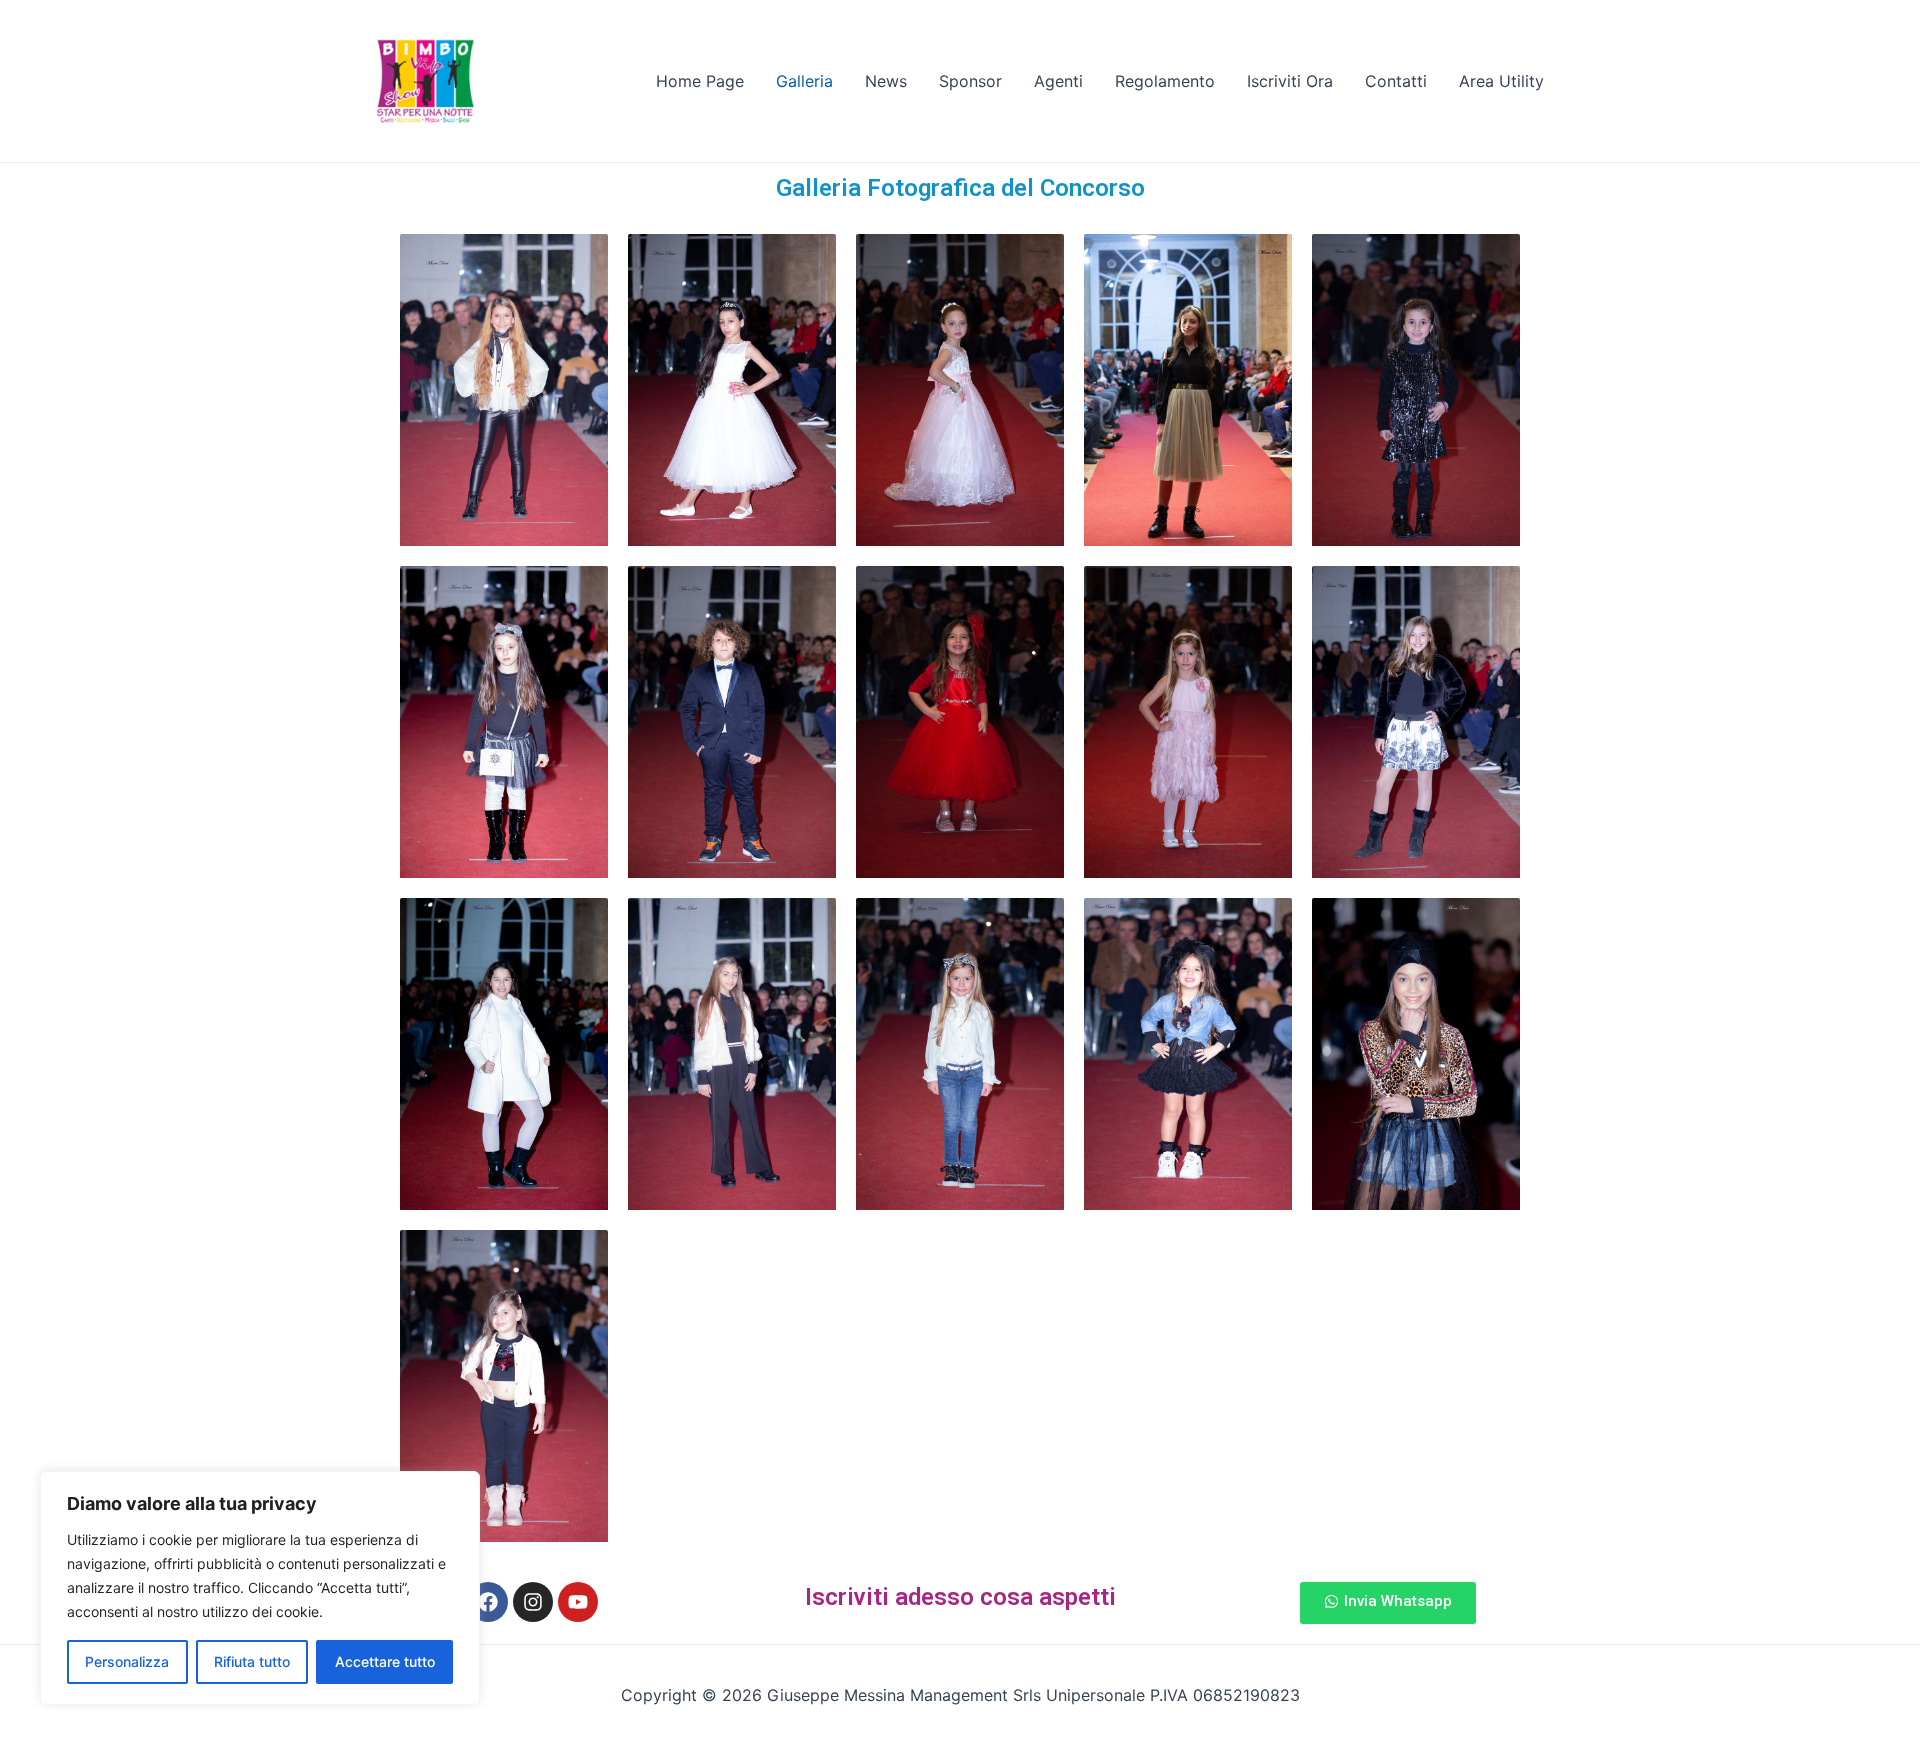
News (886, 81)
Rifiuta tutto (252, 1661)
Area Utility (1501, 81)
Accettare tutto (385, 1661)
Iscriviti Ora (1290, 81)
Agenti (1058, 81)
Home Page (700, 81)
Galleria (804, 81)
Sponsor (970, 81)
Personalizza (127, 1661)
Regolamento (1165, 81)
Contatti (1396, 81)
